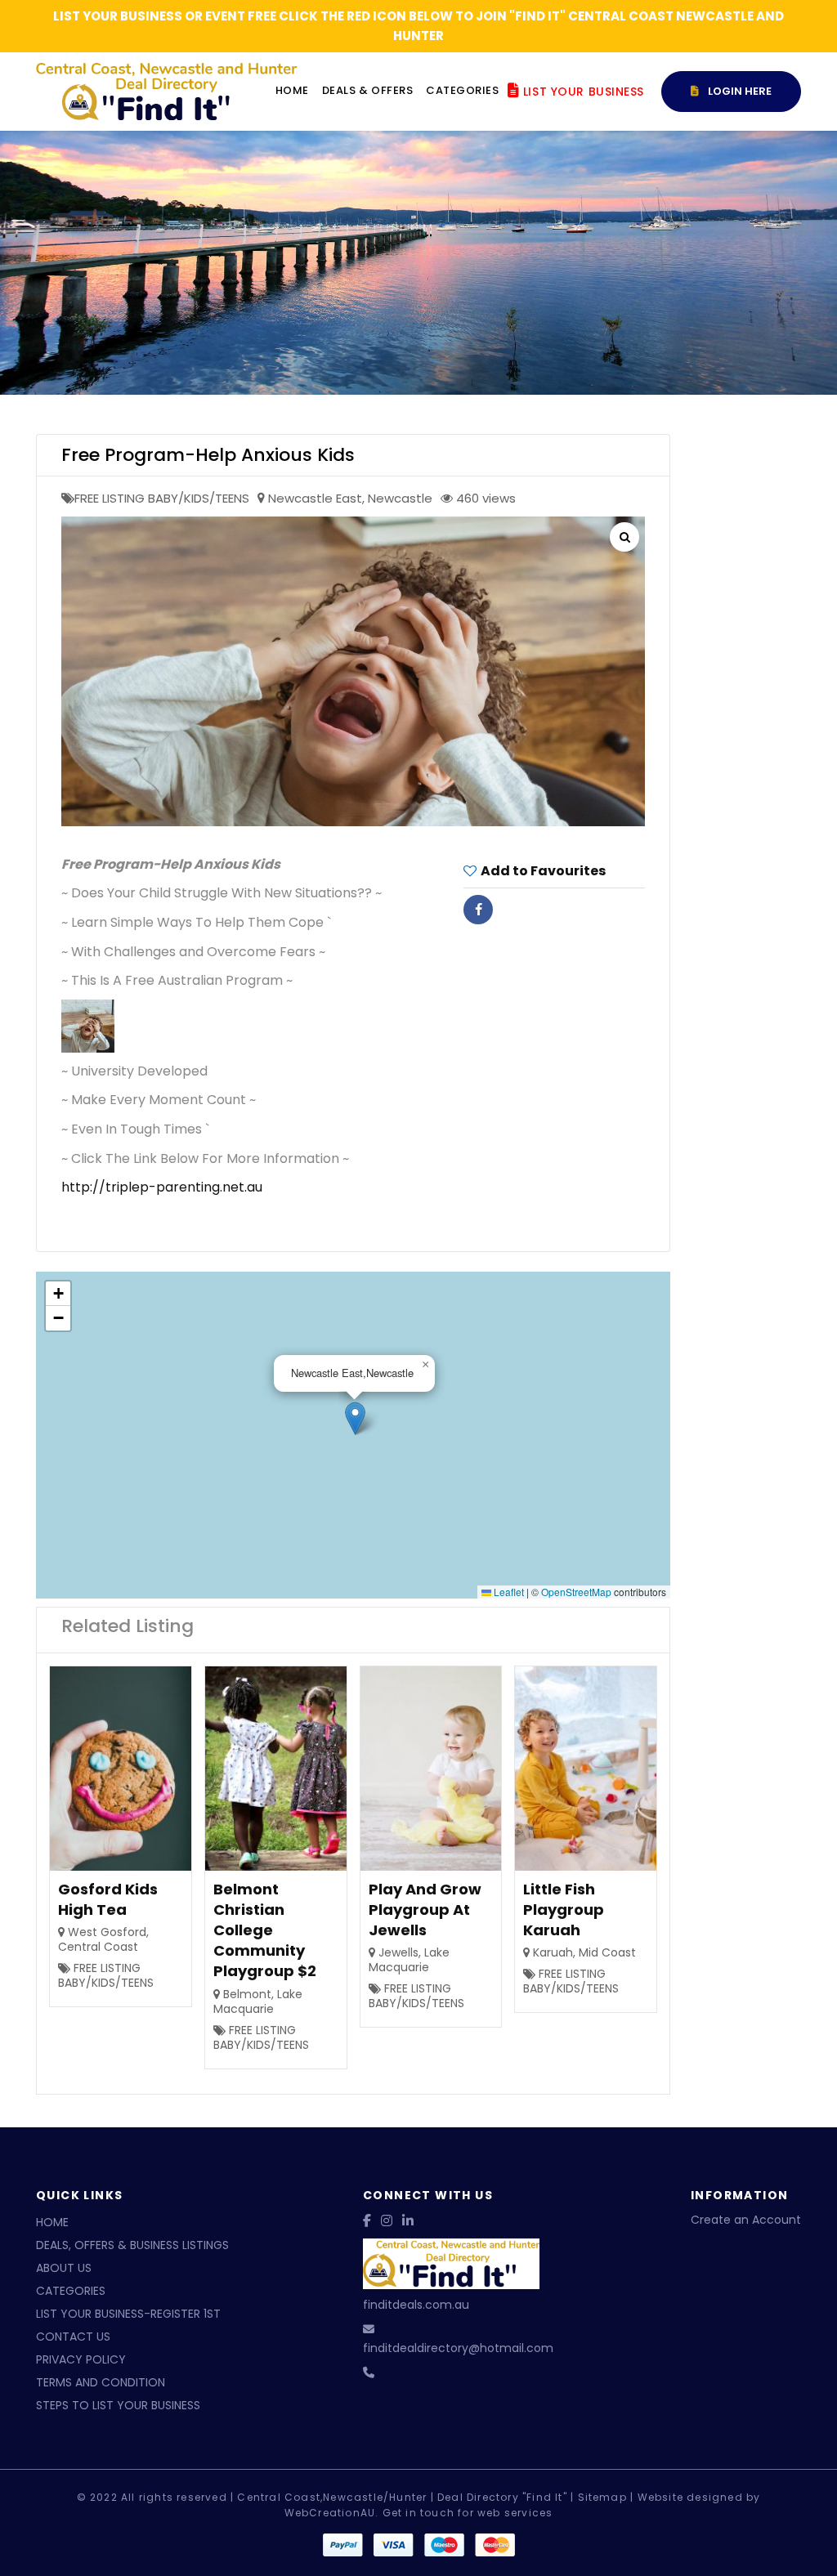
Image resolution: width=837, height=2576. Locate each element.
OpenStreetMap (576, 1592)
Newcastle (400, 498)
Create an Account (746, 2220)
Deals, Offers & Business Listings (132, 2245)
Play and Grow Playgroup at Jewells (425, 1910)
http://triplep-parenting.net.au (162, 1187)
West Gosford (107, 1932)
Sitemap (602, 2497)
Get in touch (418, 2513)
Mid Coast (607, 1952)
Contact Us (73, 2337)
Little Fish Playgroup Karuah (564, 1910)
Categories (462, 90)
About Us (64, 2268)
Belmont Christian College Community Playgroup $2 (265, 1930)
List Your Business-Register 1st (128, 2314)
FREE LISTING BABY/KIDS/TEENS (162, 498)
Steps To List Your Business (118, 2405)
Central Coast (98, 1947)
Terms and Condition (101, 2382)
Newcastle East (315, 498)
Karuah (553, 1952)
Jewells (398, 1952)
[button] (355, 1418)
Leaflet (508, 1592)
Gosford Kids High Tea (108, 1899)
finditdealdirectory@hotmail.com (458, 2348)
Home (292, 90)
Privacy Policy (81, 2359)
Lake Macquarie (258, 2001)
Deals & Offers (367, 90)
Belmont (247, 1994)
